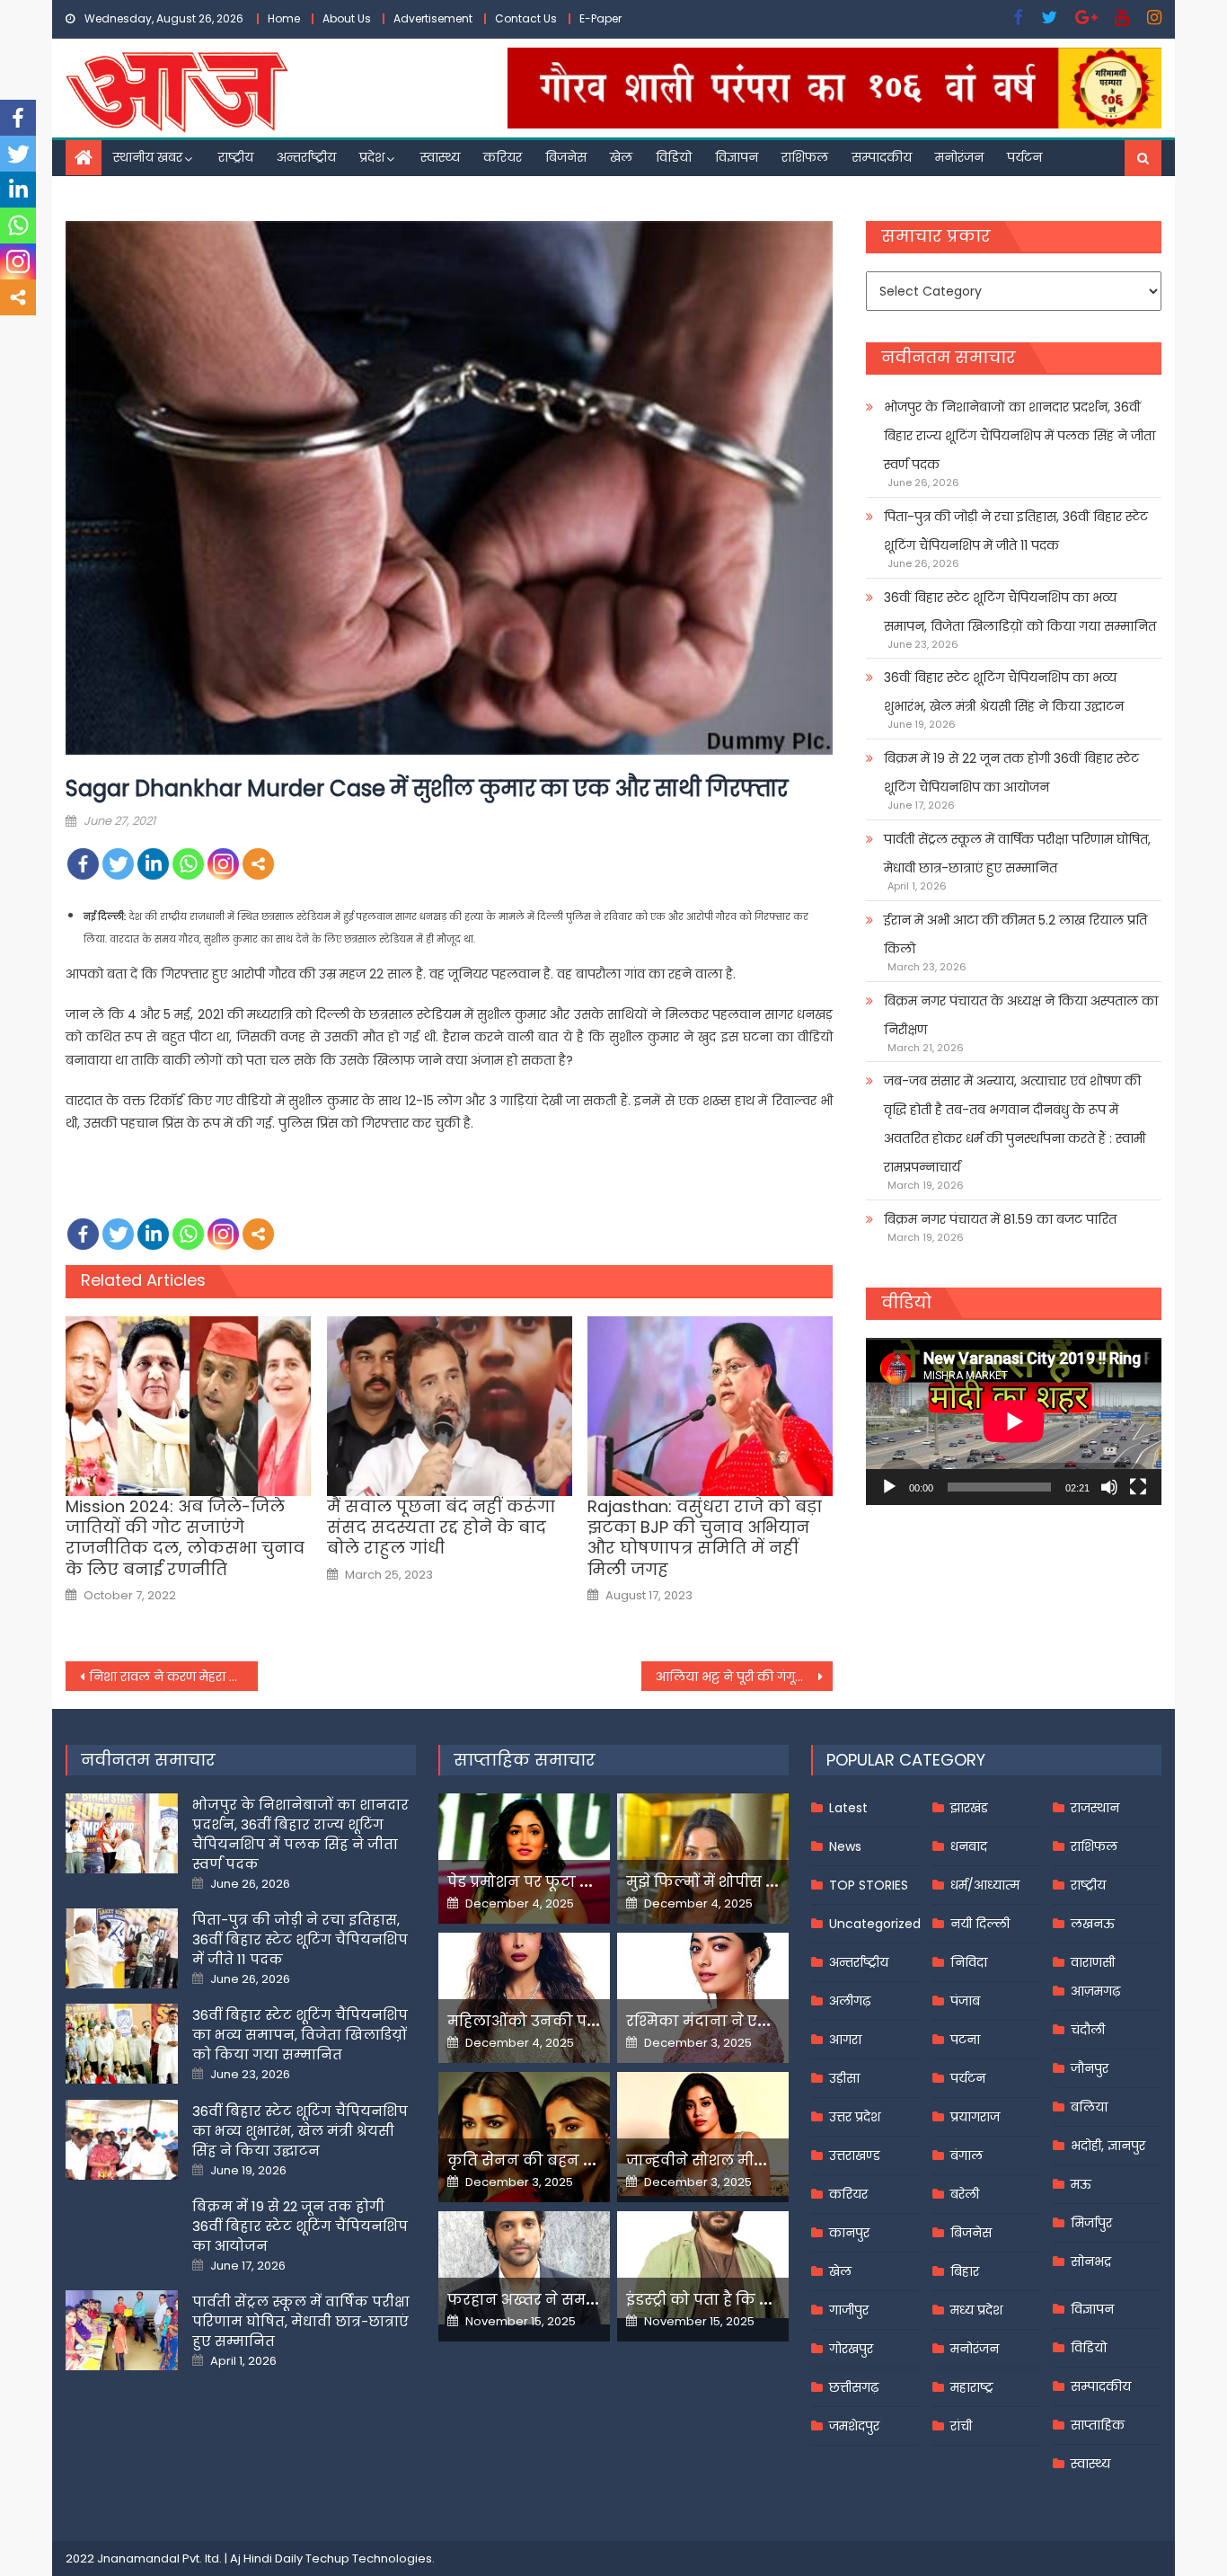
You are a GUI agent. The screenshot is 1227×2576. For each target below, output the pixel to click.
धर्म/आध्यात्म (985, 1885)
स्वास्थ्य (440, 157)
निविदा (969, 1962)
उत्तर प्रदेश (855, 2117)
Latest (848, 1808)
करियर (503, 157)
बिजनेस (566, 157)
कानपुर (849, 2233)
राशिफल (805, 157)
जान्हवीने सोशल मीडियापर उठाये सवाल (757, 2160)
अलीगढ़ (850, 2001)
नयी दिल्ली (980, 1924)
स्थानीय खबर (148, 157)
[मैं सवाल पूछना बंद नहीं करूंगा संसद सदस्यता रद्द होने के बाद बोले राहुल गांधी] (450, 1406)
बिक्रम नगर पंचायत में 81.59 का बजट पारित (1000, 1219)
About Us (347, 18)
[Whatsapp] (188, 864)
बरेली (965, 2194)
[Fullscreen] (1138, 1487)
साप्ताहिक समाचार (525, 1760)
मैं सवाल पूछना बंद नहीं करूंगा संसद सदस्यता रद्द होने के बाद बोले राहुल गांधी (441, 1527)
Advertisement (433, 18)
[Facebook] (83, 864)
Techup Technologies (369, 2558)
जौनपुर (1090, 2068)
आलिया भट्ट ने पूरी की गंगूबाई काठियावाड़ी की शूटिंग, (745, 1677)
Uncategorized (875, 1924)
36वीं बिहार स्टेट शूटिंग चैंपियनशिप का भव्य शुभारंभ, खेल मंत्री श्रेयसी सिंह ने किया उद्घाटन (1004, 692)
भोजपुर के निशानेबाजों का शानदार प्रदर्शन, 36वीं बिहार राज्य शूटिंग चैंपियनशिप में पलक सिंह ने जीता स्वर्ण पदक (1020, 436)
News (845, 1846)
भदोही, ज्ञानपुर (1108, 2146)
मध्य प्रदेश (976, 2310)
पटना (965, 2040)
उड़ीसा (844, 2078)
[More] (258, 864)
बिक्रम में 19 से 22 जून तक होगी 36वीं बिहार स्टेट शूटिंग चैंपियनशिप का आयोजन (1011, 773)
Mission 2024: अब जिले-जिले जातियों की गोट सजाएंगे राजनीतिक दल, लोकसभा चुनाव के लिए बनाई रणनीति (185, 1538)
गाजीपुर (849, 2310)
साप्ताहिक (1098, 2425)
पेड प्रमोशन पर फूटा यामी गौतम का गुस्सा (584, 1882)
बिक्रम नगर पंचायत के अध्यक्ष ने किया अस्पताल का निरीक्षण (1021, 1015)
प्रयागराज (975, 2117)
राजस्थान (1095, 1808)
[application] (1014, 1421)
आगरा (845, 2040)
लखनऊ (1093, 1924)
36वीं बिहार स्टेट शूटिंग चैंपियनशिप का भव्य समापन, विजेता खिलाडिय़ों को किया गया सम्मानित (1020, 612)
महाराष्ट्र (972, 2387)
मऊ (1081, 2184)
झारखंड (969, 1808)
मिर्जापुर (1091, 2223)
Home (284, 18)
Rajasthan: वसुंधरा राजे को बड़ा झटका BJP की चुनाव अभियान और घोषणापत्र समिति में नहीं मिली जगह (705, 1538)
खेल (621, 157)
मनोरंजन (959, 157)
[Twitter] (118, 864)
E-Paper (600, 18)
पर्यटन (1024, 157)
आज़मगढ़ (1095, 1991)
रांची (961, 2426)
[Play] (889, 1487)
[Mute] (1109, 1487)
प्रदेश (372, 157)
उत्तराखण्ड (855, 2156)
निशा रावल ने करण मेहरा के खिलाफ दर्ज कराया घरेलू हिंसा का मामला (173, 1677)
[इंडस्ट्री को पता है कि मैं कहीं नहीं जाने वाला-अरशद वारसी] (703, 2265)
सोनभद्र (1091, 2262)
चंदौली (1088, 2030)
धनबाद (969, 1846)
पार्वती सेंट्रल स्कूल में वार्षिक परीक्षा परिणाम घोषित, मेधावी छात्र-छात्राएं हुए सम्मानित (1017, 854)
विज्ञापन (737, 157)
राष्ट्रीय (236, 157)
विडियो (674, 157)
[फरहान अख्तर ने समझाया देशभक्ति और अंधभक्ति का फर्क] (524, 2268)
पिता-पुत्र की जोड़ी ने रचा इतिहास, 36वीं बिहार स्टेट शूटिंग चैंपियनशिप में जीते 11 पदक (1016, 531)
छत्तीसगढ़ (854, 2387)
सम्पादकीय (882, 157)
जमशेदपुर (854, 2426)
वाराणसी (1093, 1962)
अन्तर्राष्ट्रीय (306, 157)
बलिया (1089, 2107)
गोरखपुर (851, 2349)
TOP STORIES (869, 1885)
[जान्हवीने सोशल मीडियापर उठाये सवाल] (703, 2134)
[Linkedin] (153, 864)
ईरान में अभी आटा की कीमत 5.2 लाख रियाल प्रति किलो (1015, 934)
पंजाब (965, 2001)
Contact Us (526, 18)
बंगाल (967, 2156)
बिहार (965, 2271)
